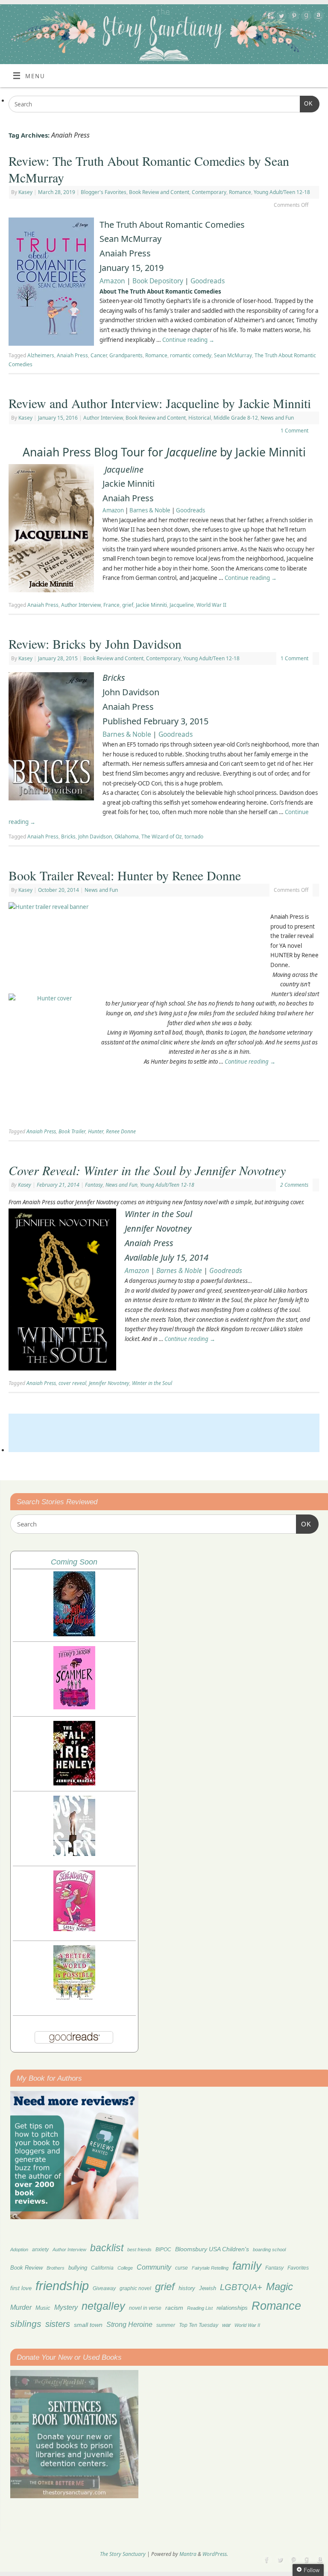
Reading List (200, 2308)
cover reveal (72, 1383)
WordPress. (215, 2554)
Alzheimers (41, 355)
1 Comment (294, 431)
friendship (62, 2286)
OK (306, 103)
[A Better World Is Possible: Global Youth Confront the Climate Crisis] (74, 1999)
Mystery (66, 2307)
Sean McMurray (233, 355)
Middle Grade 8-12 (236, 418)
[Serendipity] (74, 1929)
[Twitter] (280, 17)
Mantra (188, 2554)
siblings (26, 2324)
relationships (232, 2308)
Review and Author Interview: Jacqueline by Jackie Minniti (160, 403)
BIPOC (163, 2250)
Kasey (25, 192)
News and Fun (277, 418)
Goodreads (208, 281)
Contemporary (209, 192)
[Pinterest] (293, 17)
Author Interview (103, 418)
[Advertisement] (164, 1433)
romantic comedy (191, 355)
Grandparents (126, 355)
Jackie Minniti (151, 605)
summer (166, 2325)
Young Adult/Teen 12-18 (282, 192)
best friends (139, 2250)
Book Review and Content (159, 192)
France (111, 605)
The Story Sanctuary (123, 2554)
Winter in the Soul (152, 1383)
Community (154, 2267)
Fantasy (94, 1185)
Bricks (68, 837)
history (187, 2288)
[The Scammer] (74, 1707)
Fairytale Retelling (210, 2268)
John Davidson (95, 837)
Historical (200, 418)
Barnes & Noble (150, 510)
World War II (211, 605)
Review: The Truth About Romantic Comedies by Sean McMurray (149, 169)
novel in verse (145, 2308)
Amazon (112, 281)
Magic (280, 2286)
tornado (194, 837)
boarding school (269, 2250)
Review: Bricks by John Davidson (95, 644)
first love (21, 2288)
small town (88, 2325)
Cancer (99, 355)
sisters (58, 2324)
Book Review (26, 2268)
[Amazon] (318, 17)
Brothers (56, 2268)
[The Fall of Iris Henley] (74, 1783)
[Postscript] (74, 1854)
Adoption (19, 2250)
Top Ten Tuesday (199, 2325)
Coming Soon (74, 1562)
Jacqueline (182, 605)
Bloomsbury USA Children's (212, 2249)
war (226, 2325)
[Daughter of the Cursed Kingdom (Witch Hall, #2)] (74, 1634)
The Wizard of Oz (162, 837)
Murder (21, 2307)
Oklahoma (127, 837)
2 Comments (294, 1185)
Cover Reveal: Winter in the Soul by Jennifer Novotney (147, 1170)
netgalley (103, 2306)
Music (43, 2308)
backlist (107, 2248)
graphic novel (135, 2288)
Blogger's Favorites (104, 192)
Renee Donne (121, 1131)
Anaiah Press (72, 355)
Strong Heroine (129, 2325)
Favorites (298, 2268)
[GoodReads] (305, 17)
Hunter (96, 1131)
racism (174, 2308)
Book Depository (158, 281)
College (125, 2268)
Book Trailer (72, 1131)
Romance (240, 192)
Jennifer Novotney (109, 1383)
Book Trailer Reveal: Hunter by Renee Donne (125, 875)
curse (182, 2268)
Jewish (208, 2288)
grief (128, 605)
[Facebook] (268, 17)
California (102, 2268)
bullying (78, 2268)
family (247, 2266)
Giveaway (104, 2288)
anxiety (40, 2249)
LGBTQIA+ (241, 2287)
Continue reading (188, 340)
